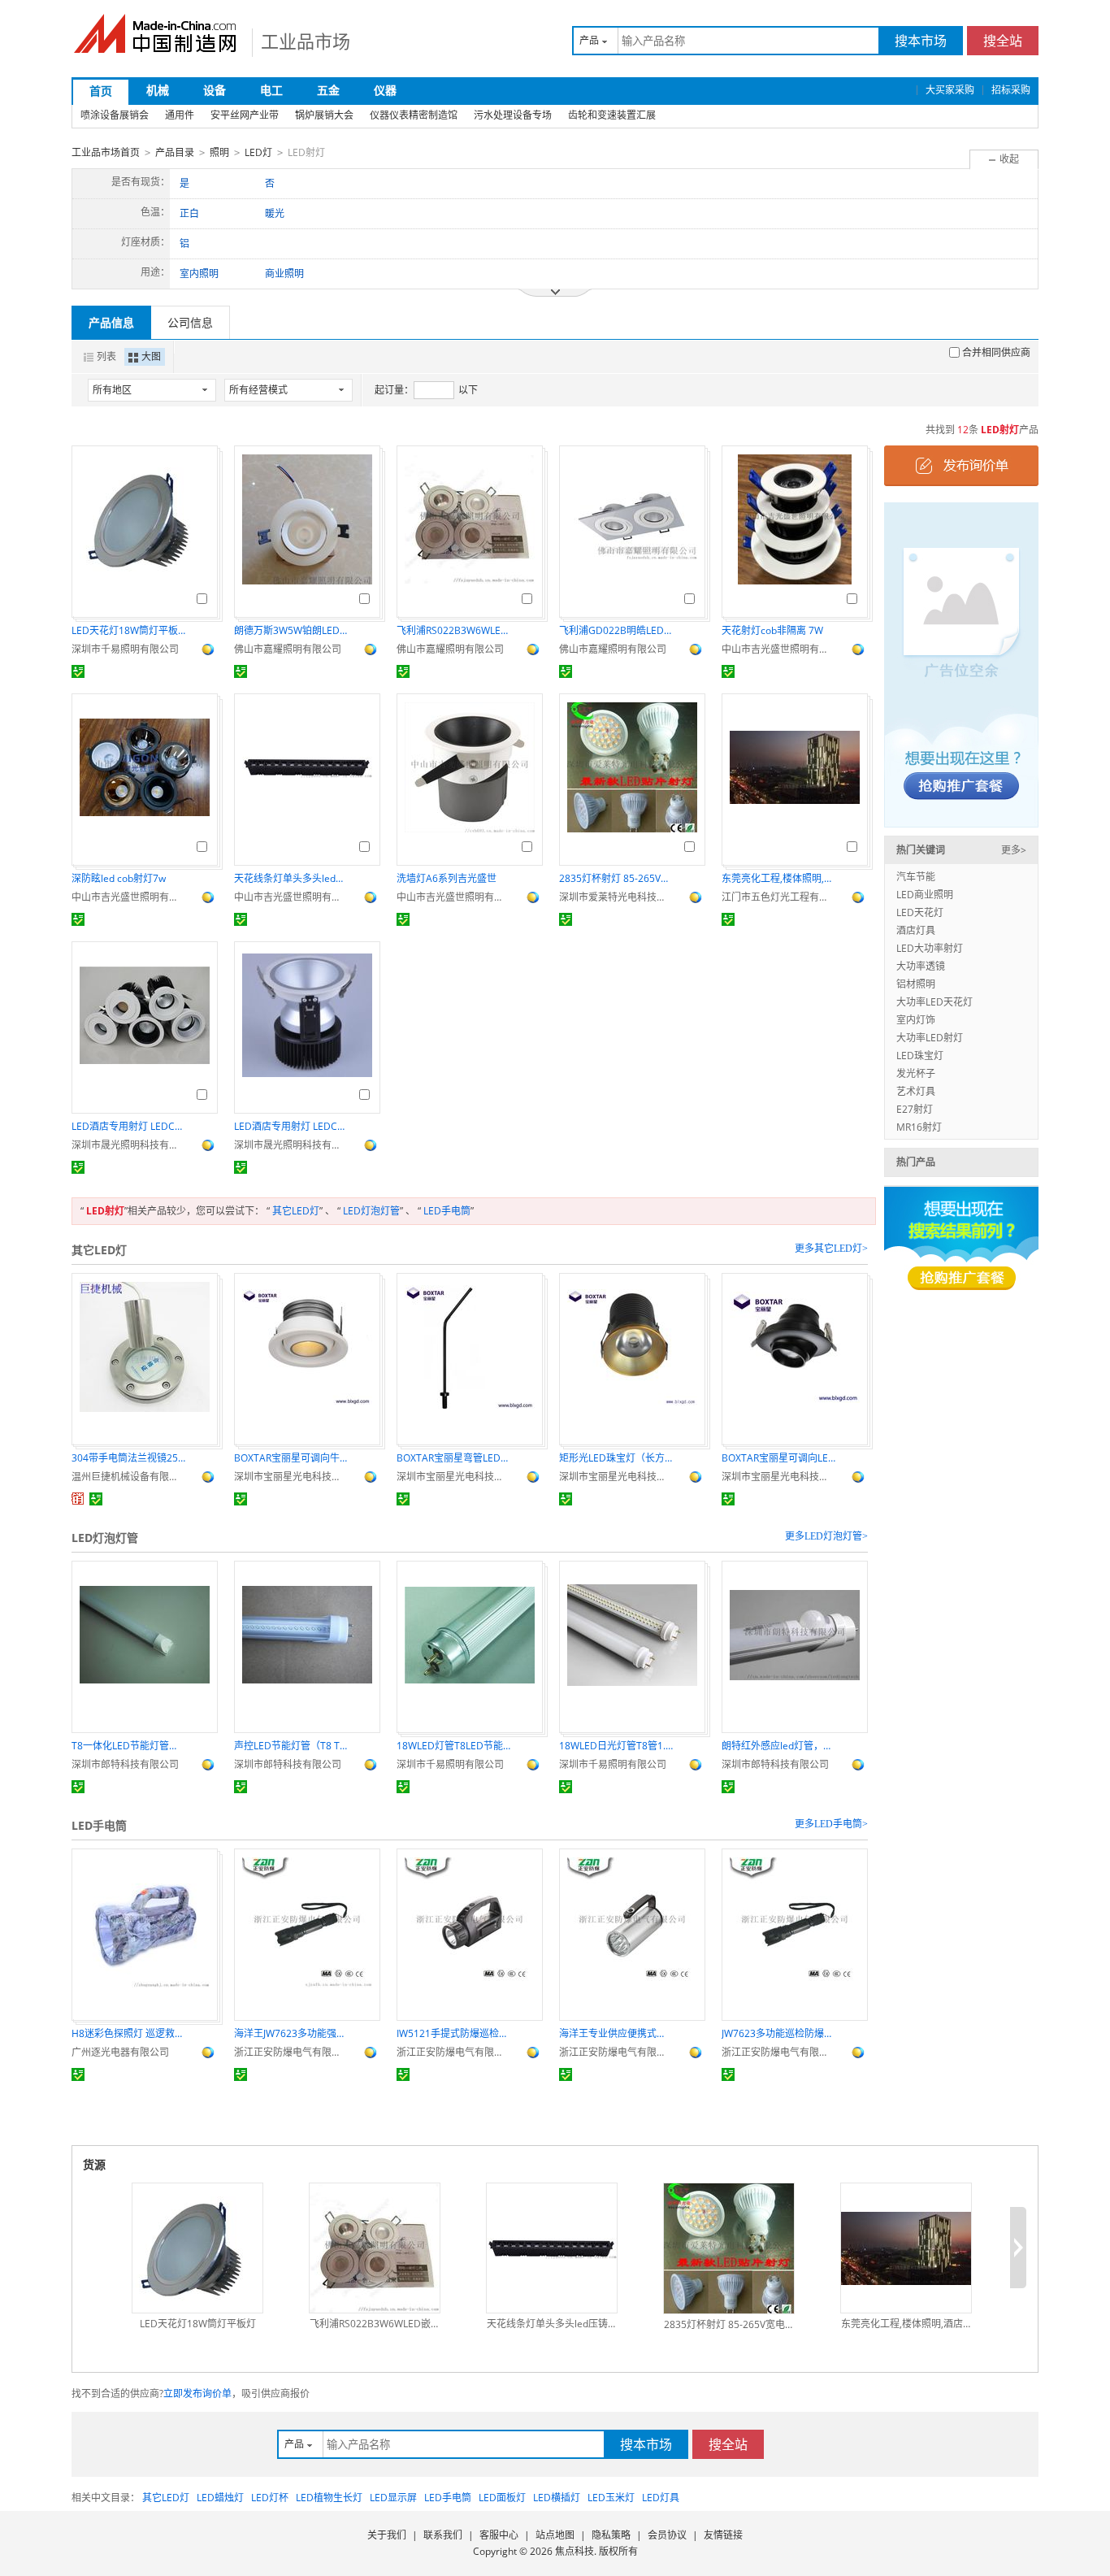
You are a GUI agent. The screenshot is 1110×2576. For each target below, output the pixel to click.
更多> (1014, 850)
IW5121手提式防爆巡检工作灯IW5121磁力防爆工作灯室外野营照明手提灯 (453, 2033)
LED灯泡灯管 (371, 1211)
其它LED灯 (296, 1211)
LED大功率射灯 (930, 948)
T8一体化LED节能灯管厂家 (128, 1746)
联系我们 (443, 2535)
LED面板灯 (502, 2498)
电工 (271, 90)
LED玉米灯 (611, 2498)
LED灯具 (661, 2498)
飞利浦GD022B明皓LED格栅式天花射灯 (616, 630)
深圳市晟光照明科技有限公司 (128, 1145)
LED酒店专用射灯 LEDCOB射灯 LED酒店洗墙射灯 (128, 1126)
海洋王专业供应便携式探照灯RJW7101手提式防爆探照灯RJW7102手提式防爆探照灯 (616, 2033)
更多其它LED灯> (831, 1249)
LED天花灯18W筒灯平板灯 (128, 630)
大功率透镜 (921, 966)
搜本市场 (921, 41)
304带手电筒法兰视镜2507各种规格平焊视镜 (128, 1458)
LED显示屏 (393, 2498)
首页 (101, 91)
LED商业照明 (925, 895)
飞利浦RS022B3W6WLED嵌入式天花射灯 (453, 630)
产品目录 (175, 152)
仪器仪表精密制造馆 (414, 115)
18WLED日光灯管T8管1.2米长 (616, 1746)
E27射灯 (915, 1109)
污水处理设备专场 (513, 115)
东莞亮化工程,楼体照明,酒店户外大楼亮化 (778, 878)
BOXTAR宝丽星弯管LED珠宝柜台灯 (453, 1458)
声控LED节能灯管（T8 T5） (291, 1746)
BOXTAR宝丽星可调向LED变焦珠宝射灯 (778, 1458)
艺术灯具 (916, 1091)
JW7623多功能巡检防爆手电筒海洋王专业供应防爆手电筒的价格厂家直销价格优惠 (778, 2033)
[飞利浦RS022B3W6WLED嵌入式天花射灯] (375, 2248)
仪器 (385, 90)
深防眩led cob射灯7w (119, 878)
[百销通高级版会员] (78, 1499)
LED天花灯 (920, 912)
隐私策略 (611, 2535)
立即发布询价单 (197, 2394)
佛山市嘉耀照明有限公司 (288, 649)
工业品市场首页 (106, 152)
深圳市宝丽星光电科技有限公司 (291, 1477)
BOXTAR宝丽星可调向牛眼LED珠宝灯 (291, 1458)
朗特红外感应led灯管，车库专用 (778, 1746)
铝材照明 (916, 984)
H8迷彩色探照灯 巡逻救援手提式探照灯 (128, 2033)
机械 (158, 90)
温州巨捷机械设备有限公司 (128, 1477)
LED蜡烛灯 (220, 2498)
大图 (151, 356)
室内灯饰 (916, 1020)
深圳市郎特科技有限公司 (125, 1764)
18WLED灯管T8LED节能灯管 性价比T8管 (453, 1746)
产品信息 (111, 322)
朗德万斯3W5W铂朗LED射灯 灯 (291, 630)
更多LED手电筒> (831, 1824)
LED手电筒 (447, 1211)
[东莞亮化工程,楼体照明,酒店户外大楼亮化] (906, 2248)
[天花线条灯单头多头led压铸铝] (552, 2248)
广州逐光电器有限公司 (120, 2052)
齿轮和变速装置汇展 (612, 115)
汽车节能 (916, 877)
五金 (328, 90)
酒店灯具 (916, 930)
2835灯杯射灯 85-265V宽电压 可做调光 (616, 878)
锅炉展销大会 (324, 115)
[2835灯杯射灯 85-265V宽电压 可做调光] (729, 2248)
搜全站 (1003, 41)
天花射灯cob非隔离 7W (772, 630)
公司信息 (190, 322)
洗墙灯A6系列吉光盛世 (447, 878)
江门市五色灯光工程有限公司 (778, 897)
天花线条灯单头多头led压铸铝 (291, 878)
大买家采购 (950, 90)
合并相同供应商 (996, 352)
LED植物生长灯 (329, 2498)
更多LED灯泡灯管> (826, 1536)
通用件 (180, 115)
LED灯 (258, 152)
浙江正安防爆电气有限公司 (291, 2052)
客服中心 (499, 2535)
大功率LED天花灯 (934, 1002)
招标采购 (1011, 90)
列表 (106, 356)
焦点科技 (575, 2551)
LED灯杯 (270, 2498)
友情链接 (723, 2535)
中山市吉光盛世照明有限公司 (778, 649)
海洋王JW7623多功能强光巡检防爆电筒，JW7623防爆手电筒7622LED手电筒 (291, 2033)
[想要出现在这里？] (961, 664)
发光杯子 (916, 1073)
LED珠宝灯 (920, 1056)
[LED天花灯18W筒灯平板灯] (197, 2248)
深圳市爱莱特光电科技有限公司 (616, 897)
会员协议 (667, 2535)
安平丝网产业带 (245, 115)
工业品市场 (306, 41)
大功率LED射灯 (930, 1038)
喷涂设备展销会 (115, 115)
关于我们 (387, 2535)
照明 (219, 152)
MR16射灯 (919, 1127)
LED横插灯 (557, 2498)
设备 (215, 90)
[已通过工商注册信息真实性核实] (78, 671)
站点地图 (555, 2535)
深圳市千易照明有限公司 (125, 649)
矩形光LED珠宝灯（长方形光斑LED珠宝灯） (616, 1458)
